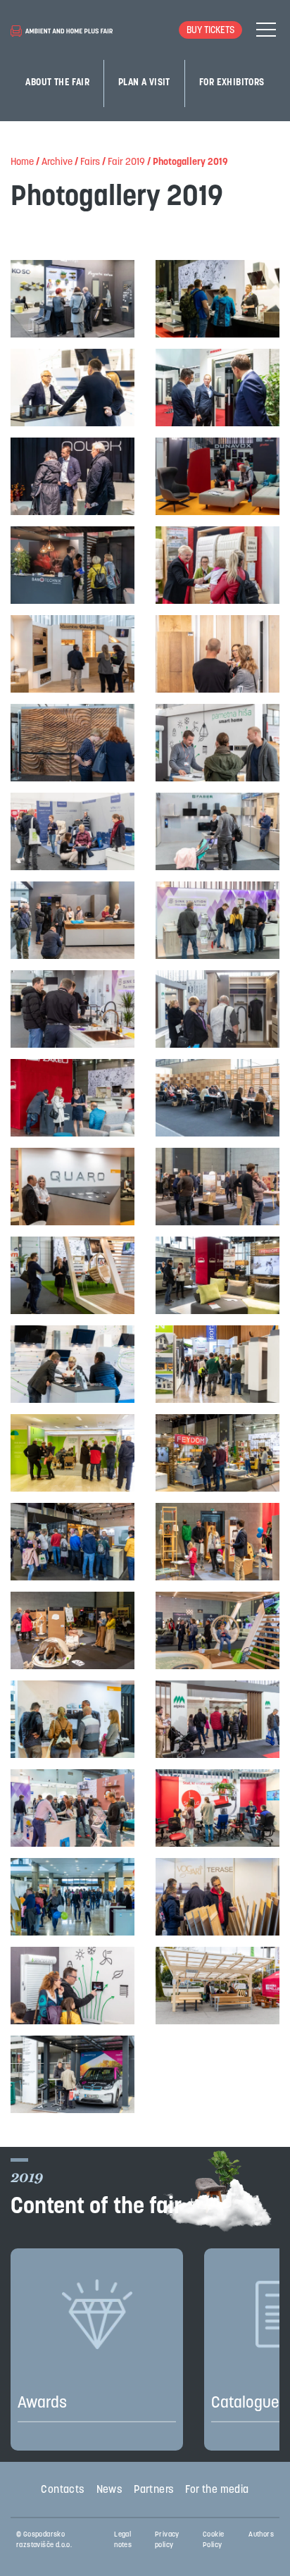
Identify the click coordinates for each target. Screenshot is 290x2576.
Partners (154, 2490)
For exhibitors (232, 83)
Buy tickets (210, 31)
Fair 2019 (126, 162)
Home (22, 162)
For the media (217, 2490)
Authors (261, 2535)
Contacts (63, 2490)
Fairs (90, 162)
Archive (57, 162)
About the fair (57, 83)
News (110, 2490)
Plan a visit (144, 83)
